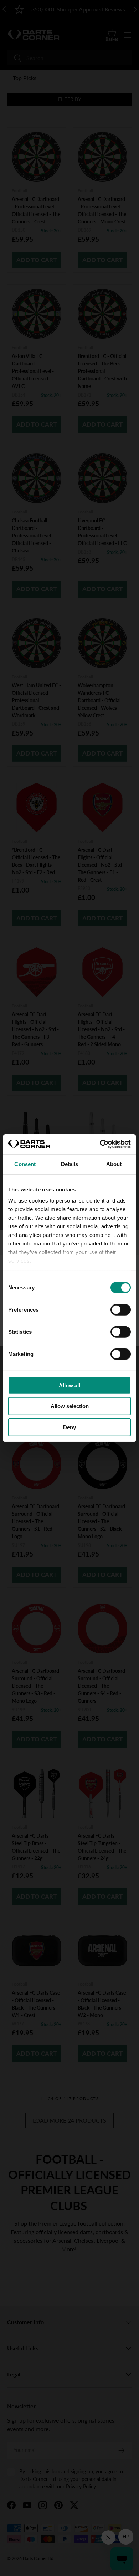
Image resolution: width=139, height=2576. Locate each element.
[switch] (121, 1309)
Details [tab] (70, 1164)
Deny (69, 1427)
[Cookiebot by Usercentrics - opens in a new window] (100, 1144)
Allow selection (70, 1406)
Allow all (69, 1385)
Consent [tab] (25, 1164)
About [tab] (114, 1164)
